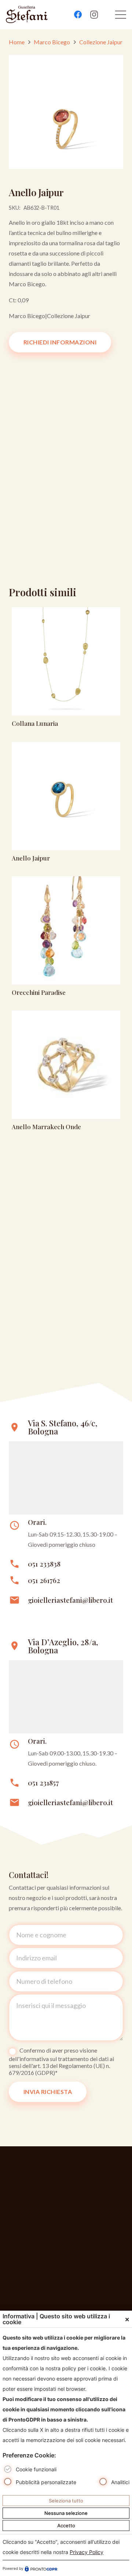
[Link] (66, 669)
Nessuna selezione (66, 2513)
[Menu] (121, 15)
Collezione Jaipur (101, 42)
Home (17, 42)
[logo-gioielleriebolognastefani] (27, 15)
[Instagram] (94, 15)
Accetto (66, 2525)
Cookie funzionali (36, 2469)
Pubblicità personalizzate (46, 2482)
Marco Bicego (52, 42)
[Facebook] (78, 15)
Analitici (120, 2482)
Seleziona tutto (66, 2501)
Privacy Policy (87, 2552)
